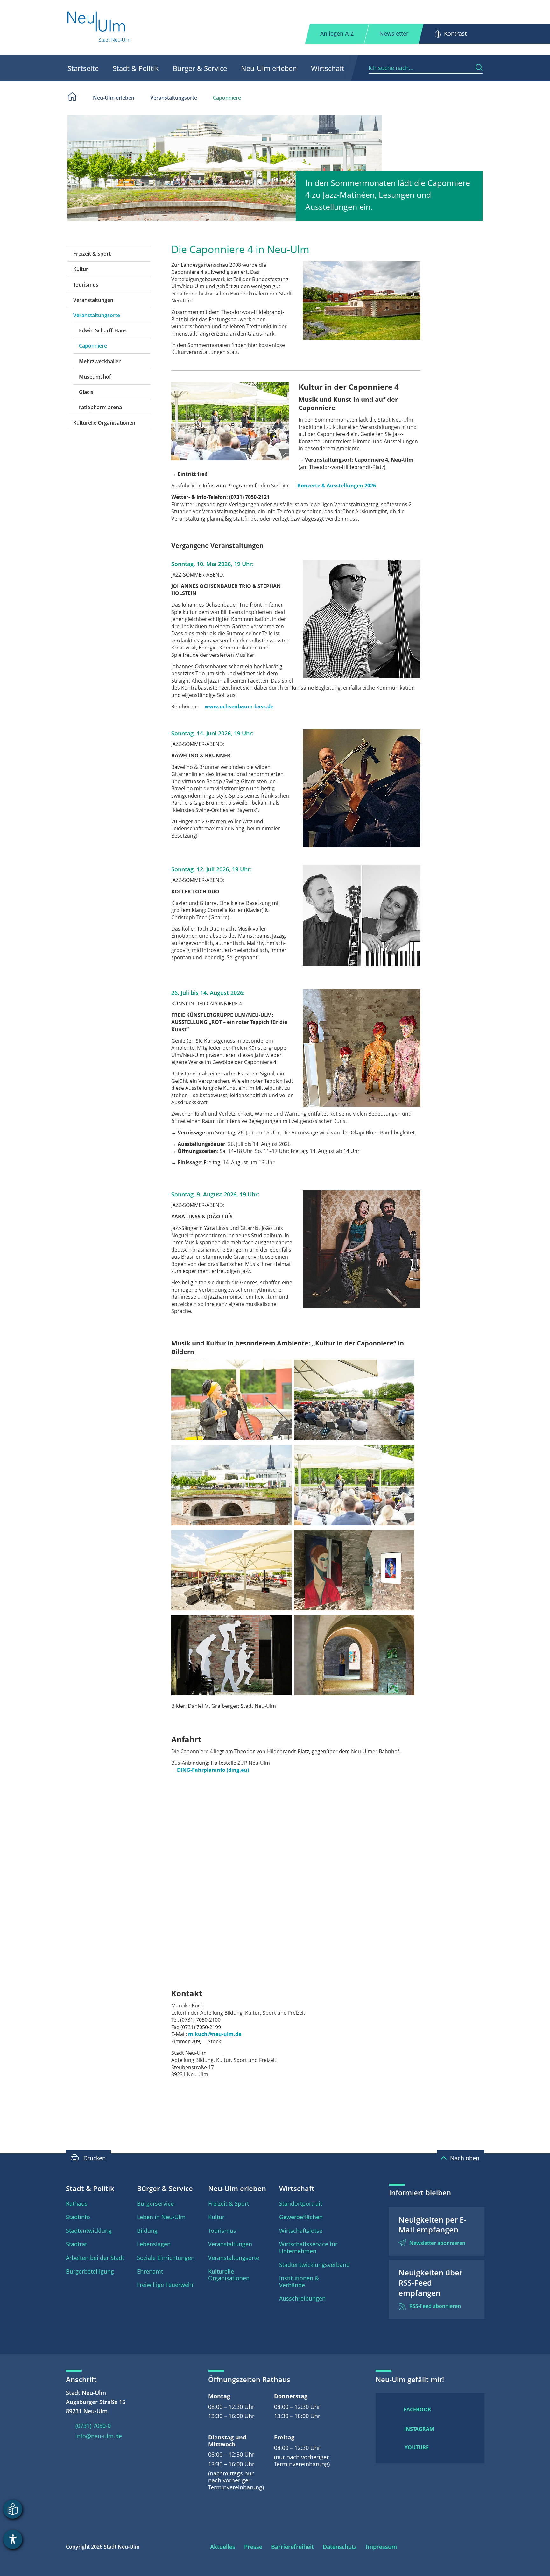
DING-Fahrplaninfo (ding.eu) (213, 1770)
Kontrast (455, 33)
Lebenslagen (154, 2244)
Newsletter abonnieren (437, 2243)
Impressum (381, 2547)
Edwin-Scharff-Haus (103, 330)
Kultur (81, 269)
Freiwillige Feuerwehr (165, 2285)
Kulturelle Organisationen (104, 423)
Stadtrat (76, 2244)
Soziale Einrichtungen (166, 2258)
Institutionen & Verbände (299, 2281)
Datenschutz (340, 2547)
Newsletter (394, 33)
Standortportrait (301, 2203)
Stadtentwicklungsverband (314, 2265)
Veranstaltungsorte (174, 98)
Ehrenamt (150, 2271)
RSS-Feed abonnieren (435, 2306)
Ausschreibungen (302, 2298)
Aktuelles (223, 2547)
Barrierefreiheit (293, 2547)
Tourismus (86, 285)
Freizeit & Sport (92, 254)
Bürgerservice (155, 2203)
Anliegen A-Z (337, 33)
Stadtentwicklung (89, 2231)
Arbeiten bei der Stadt (95, 2258)
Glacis (86, 392)
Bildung (147, 2231)
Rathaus (77, 2203)
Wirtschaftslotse (301, 2231)
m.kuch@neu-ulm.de (215, 2034)
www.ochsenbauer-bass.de (239, 706)
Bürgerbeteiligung (90, 2271)
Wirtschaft (328, 68)
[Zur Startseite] (99, 28)
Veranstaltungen (93, 300)
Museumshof (95, 377)
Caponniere (227, 98)
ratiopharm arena (100, 407)
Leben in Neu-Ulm (161, 2217)
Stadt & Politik (136, 68)
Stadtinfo (78, 2217)
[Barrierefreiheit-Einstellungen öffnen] (13, 2539)
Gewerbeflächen (301, 2217)
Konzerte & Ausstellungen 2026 (337, 486)
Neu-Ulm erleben (269, 68)
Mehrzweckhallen (100, 361)
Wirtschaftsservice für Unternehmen (308, 2247)
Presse (253, 2547)
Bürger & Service (200, 68)
